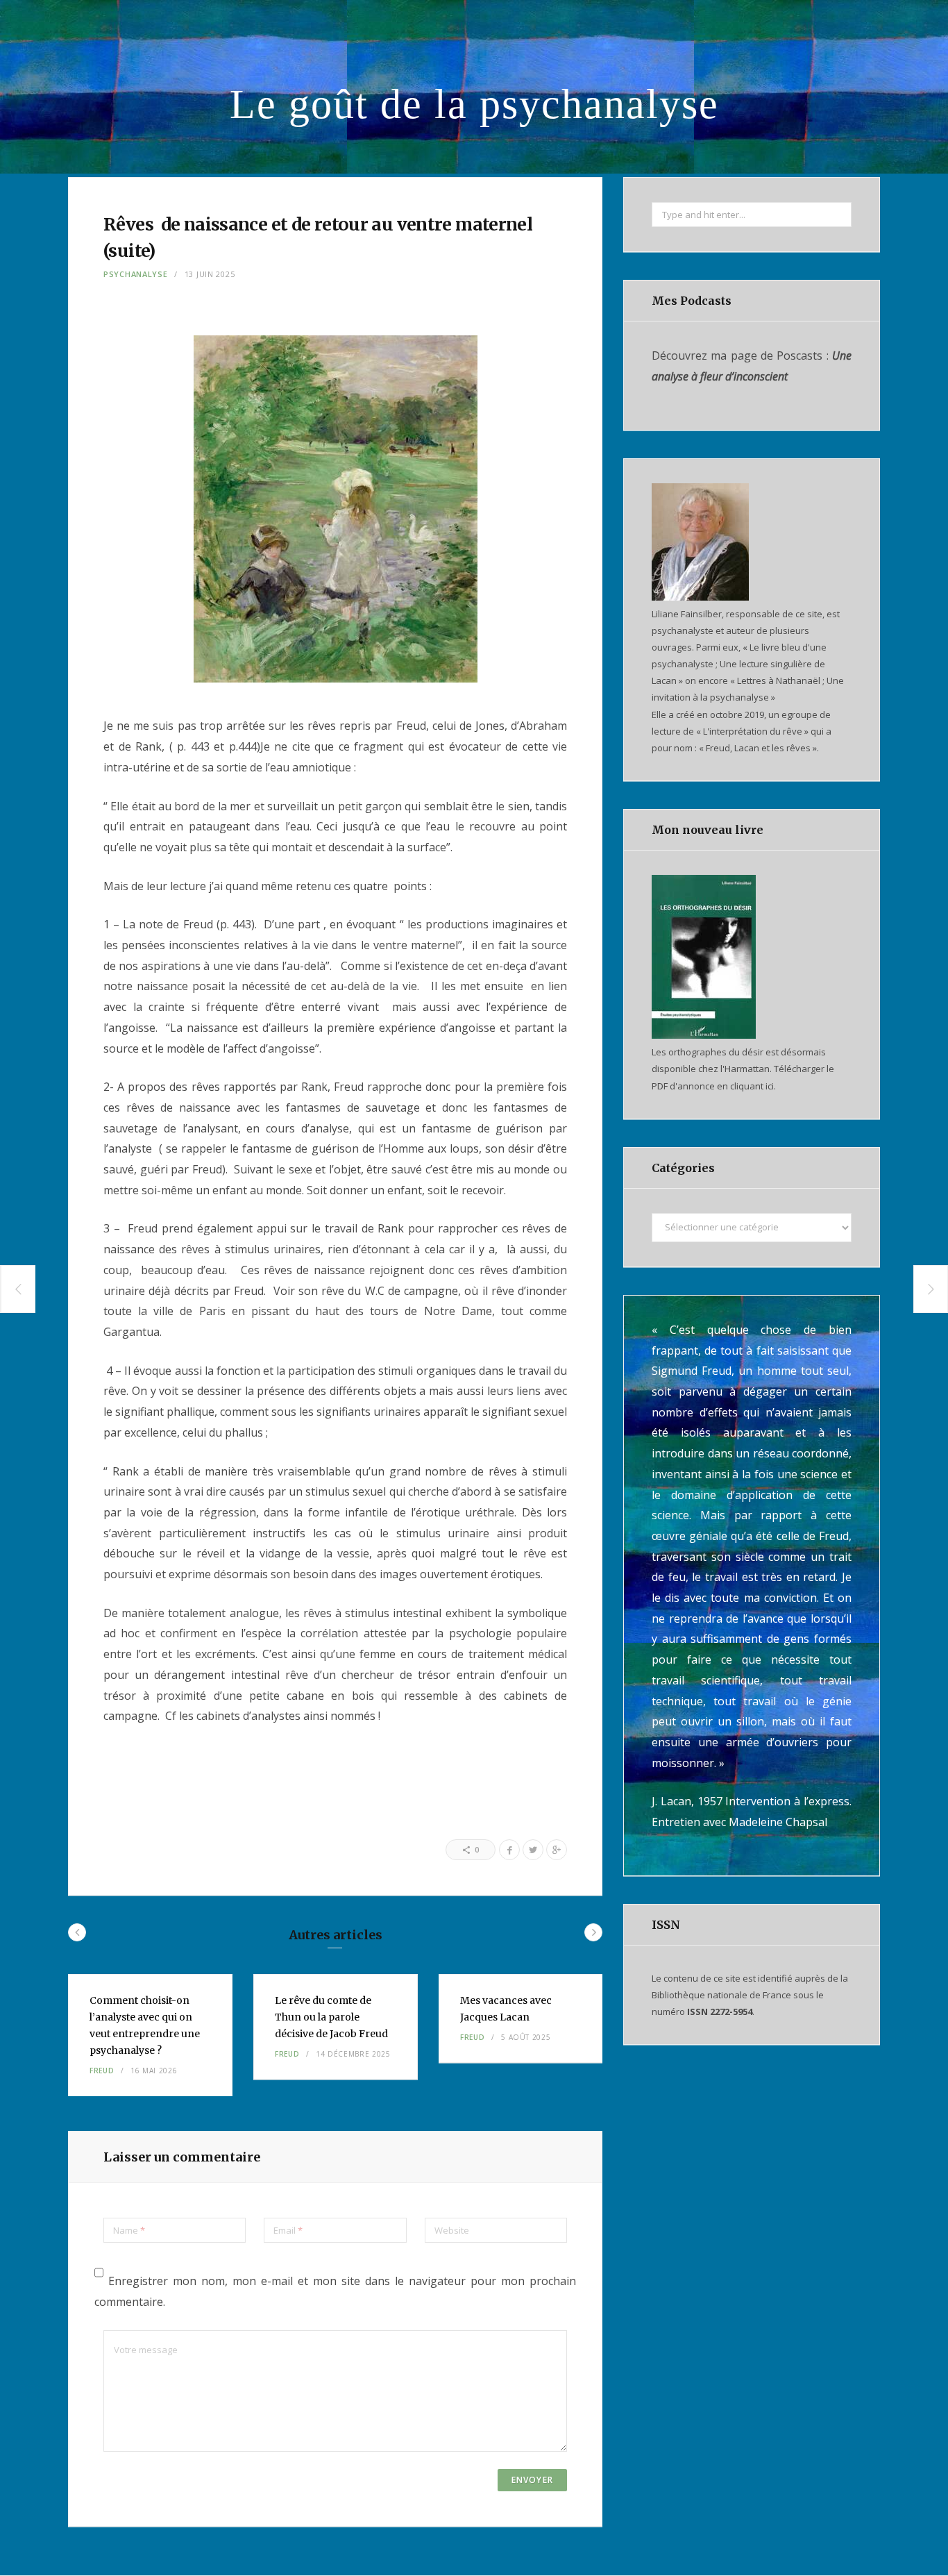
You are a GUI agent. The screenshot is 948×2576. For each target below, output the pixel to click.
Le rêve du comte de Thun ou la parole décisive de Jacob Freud (331, 2017)
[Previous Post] (18, 1289)
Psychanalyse (136, 274)
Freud (102, 2071)
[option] (150, 2035)
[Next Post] (931, 1289)
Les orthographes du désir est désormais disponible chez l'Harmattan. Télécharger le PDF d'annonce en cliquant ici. (743, 1069)
